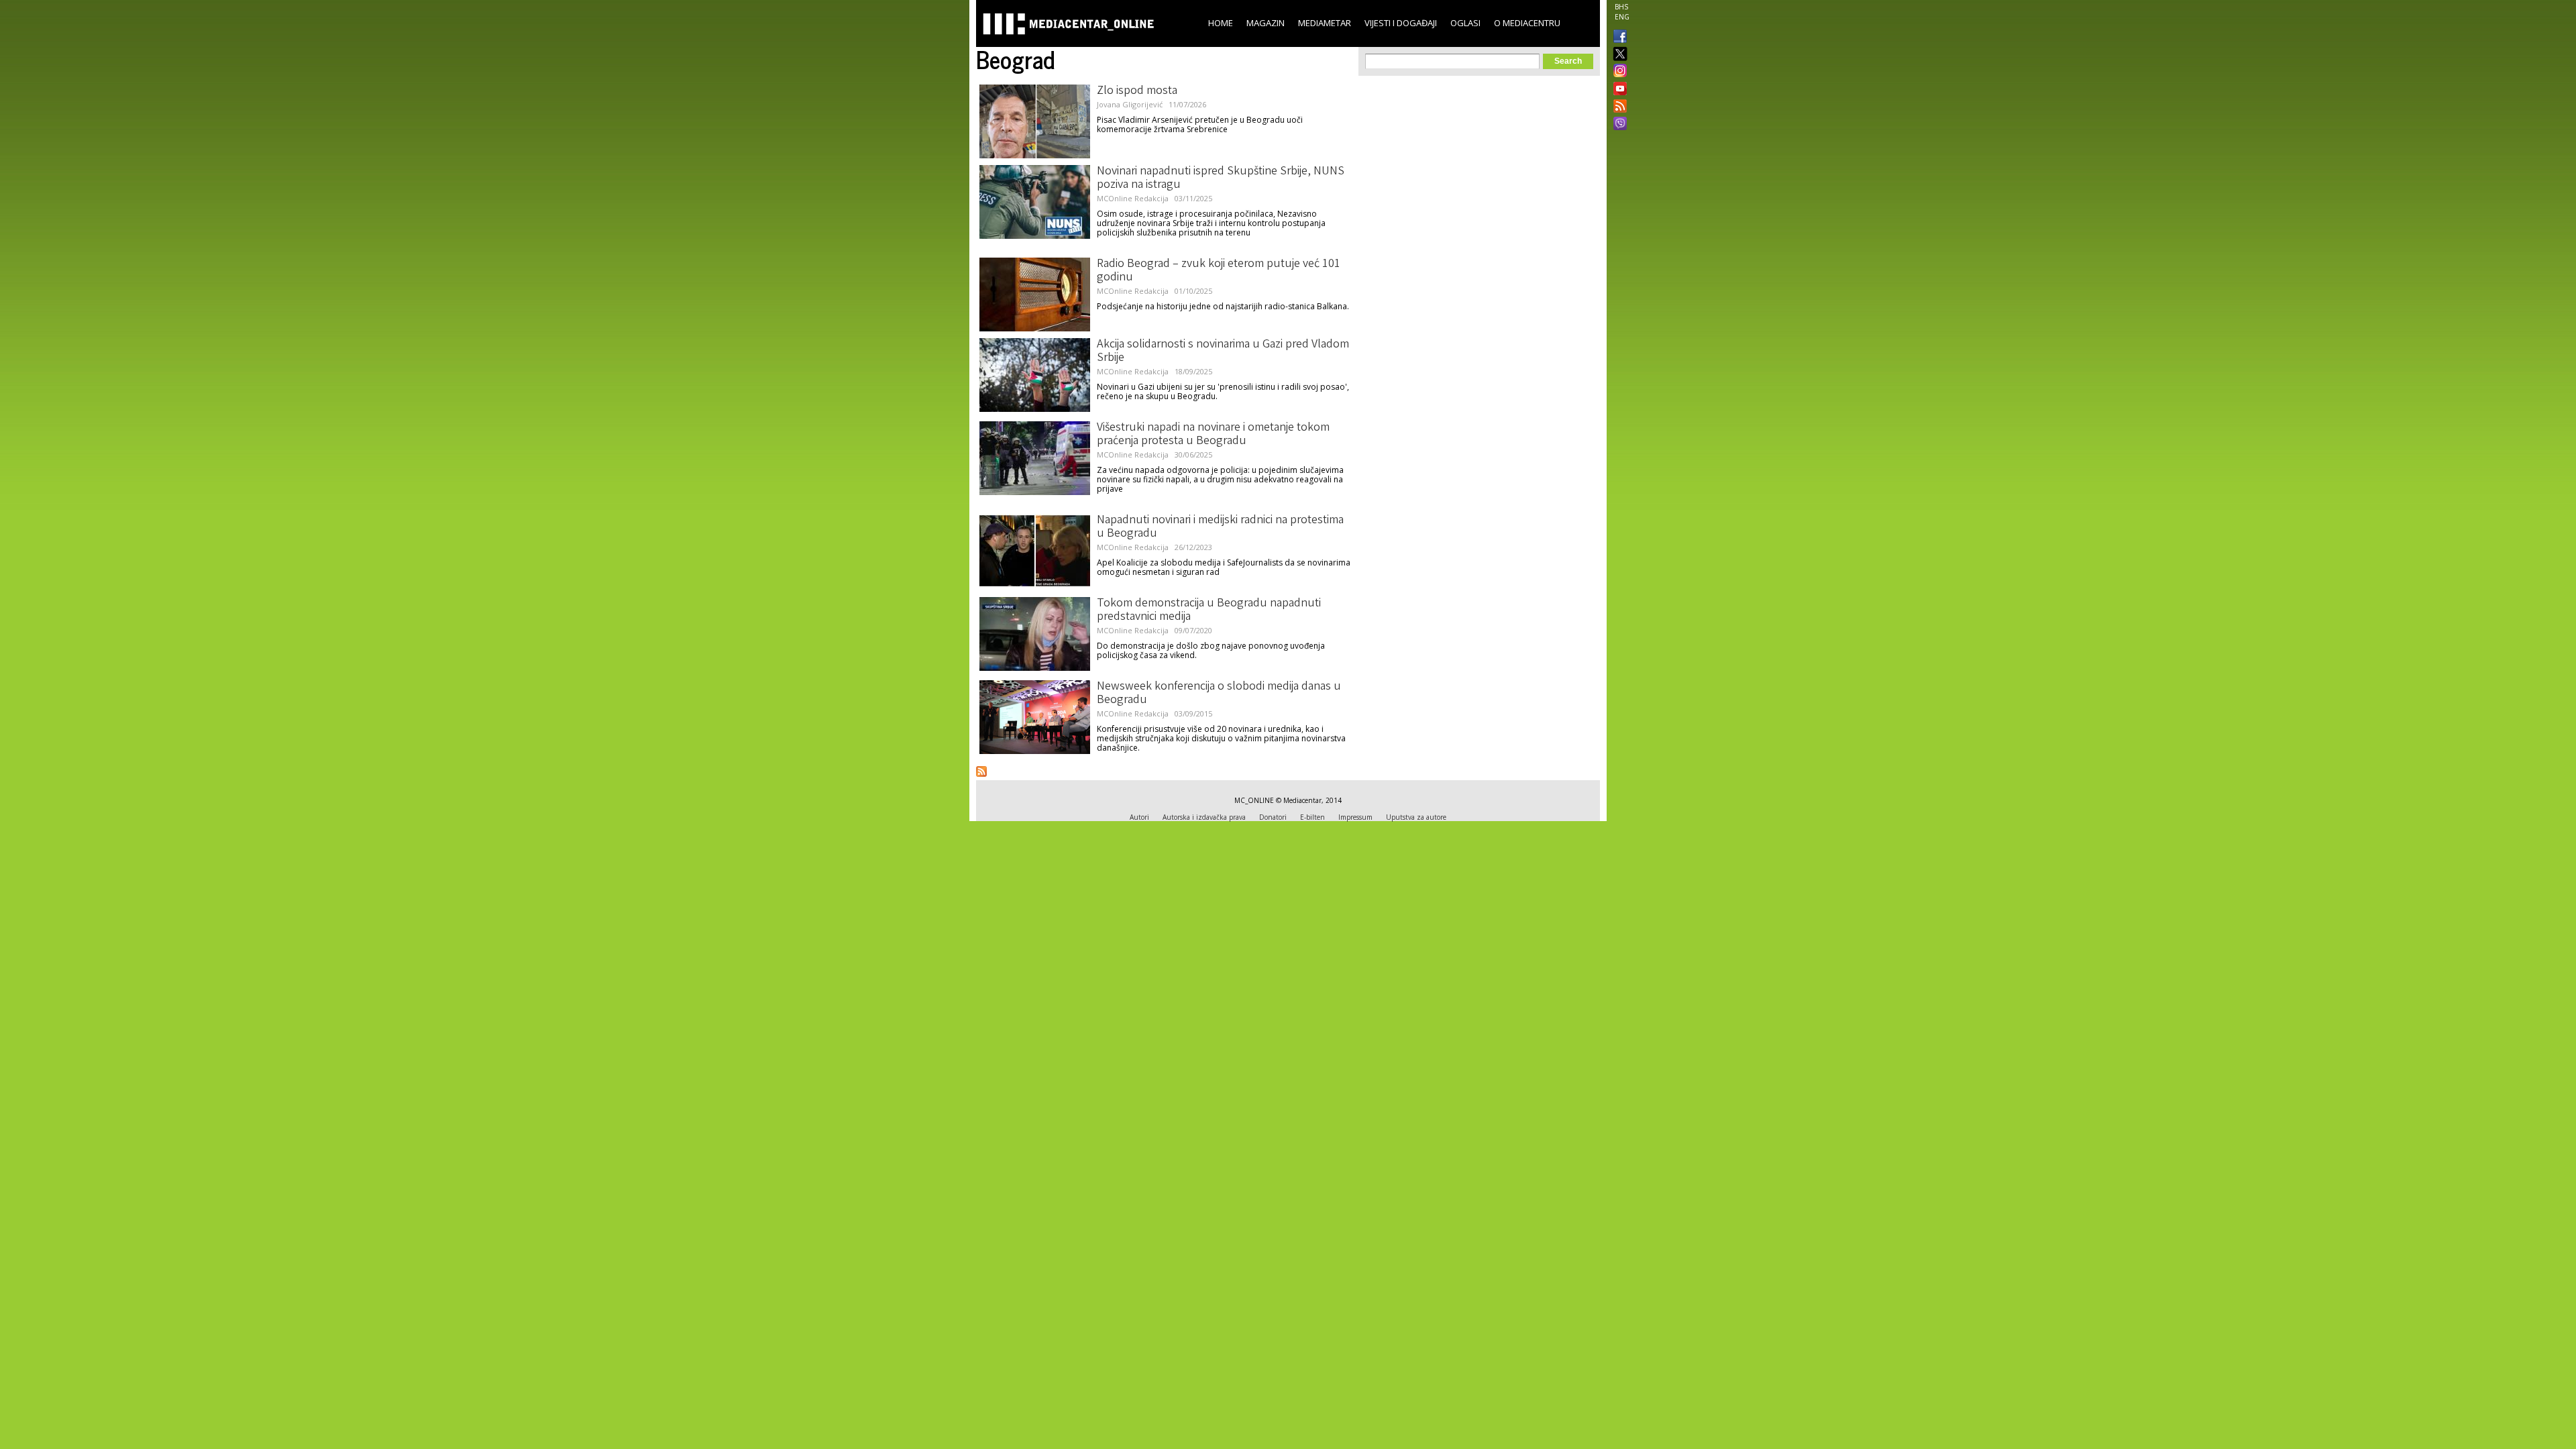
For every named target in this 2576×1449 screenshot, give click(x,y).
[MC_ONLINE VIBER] (1617, 125)
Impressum (1355, 817)
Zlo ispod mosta (1137, 91)
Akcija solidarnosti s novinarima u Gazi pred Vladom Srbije (1223, 352)
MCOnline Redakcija (1133, 198)
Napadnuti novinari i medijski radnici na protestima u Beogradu (1220, 527)
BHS (1621, 7)
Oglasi (1465, 23)
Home (1221, 23)
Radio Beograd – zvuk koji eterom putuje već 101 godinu (1219, 271)
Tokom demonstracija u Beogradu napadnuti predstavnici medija (1209, 610)
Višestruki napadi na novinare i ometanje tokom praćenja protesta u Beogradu (1213, 435)
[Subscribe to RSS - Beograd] (981, 771)
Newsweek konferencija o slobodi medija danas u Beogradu (1219, 694)
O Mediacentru (1527, 23)
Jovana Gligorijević (1130, 104)
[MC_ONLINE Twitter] (1617, 55)
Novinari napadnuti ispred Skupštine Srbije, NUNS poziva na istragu (1221, 178)
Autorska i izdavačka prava (1204, 817)
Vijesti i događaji (1401, 23)
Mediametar (1325, 23)
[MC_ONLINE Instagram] (1617, 72)
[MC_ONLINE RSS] (1617, 107)
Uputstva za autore (1416, 817)
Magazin (1266, 23)
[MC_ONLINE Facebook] (1617, 38)
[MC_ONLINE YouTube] (1617, 89)
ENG (1622, 17)
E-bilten (1312, 817)
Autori (1139, 817)
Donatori (1273, 817)
